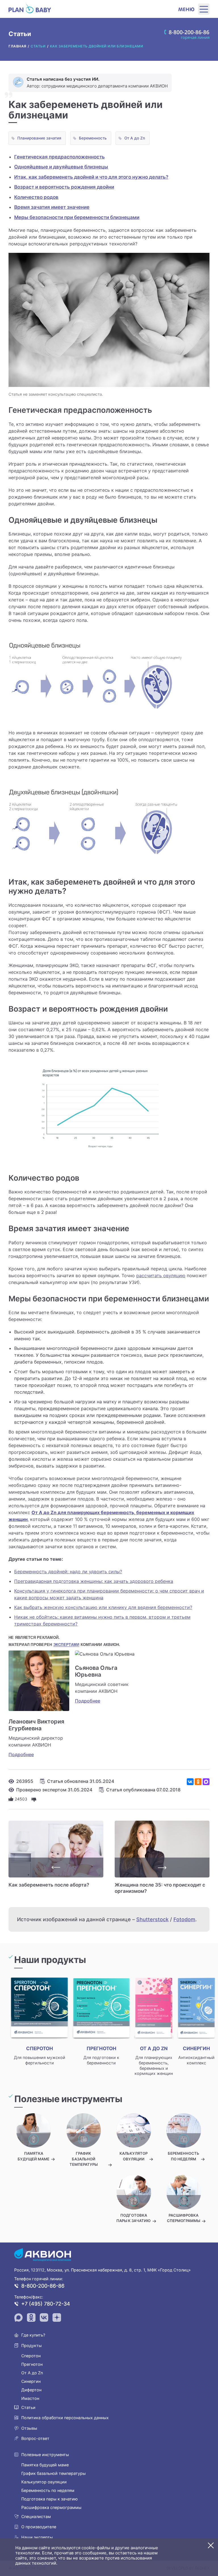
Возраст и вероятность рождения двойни (64, 187)
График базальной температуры (54, 2473)
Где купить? (33, 2335)
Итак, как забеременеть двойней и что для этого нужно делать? (91, 177)
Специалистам (36, 2516)
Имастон (30, 2398)
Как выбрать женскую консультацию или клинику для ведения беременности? (103, 1607)
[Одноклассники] (198, 1782)
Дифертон (31, 2390)
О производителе (39, 2527)
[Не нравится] (34, 1799)
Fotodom (184, 1919)
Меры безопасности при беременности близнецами (77, 217)
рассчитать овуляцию (161, 1276)
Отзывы (29, 2428)
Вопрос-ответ (35, 2438)
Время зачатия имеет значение (52, 207)
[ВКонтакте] (190, 1782)
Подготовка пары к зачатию (50, 2499)
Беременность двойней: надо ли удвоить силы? (68, 1572)
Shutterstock (152, 1919)
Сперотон (31, 2356)
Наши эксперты (37, 2537)
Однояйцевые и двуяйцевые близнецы (61, 167)
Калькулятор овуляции (44, 2482)
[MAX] (206, 1782)
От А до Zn (135, 138)
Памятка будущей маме (45, 2465)
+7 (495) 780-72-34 (46, 2304)
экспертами (66, 1645)
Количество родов (36, 197)
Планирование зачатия (39, 138)
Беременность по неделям (48, 2490)
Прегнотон (32, 2364)
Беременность (93, 138)
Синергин (31, 2381)
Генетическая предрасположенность (59, 157)
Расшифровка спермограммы (51, 2507)
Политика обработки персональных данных (65, 2418)
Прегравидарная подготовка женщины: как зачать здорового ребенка (94, 1581)
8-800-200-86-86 (43, 2286)
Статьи (28, 2407)
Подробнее (21, 1754)
